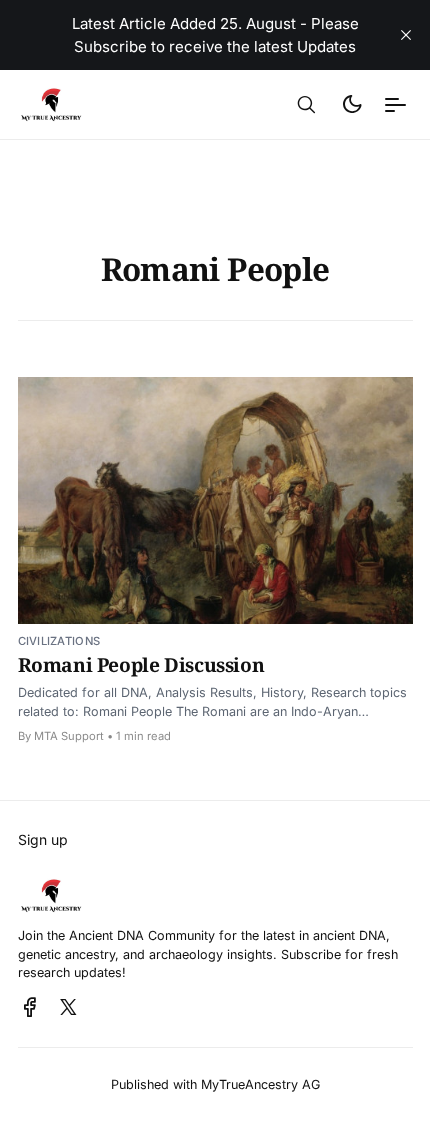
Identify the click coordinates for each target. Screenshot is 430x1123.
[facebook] (30, 1008)
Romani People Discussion (141, 664)
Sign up (43, 839)
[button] (306, 105)
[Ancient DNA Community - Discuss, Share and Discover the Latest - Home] (95, 104)
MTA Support (69, 736)
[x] (68, 1008)
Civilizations (59, 641)
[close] (406, 35)
